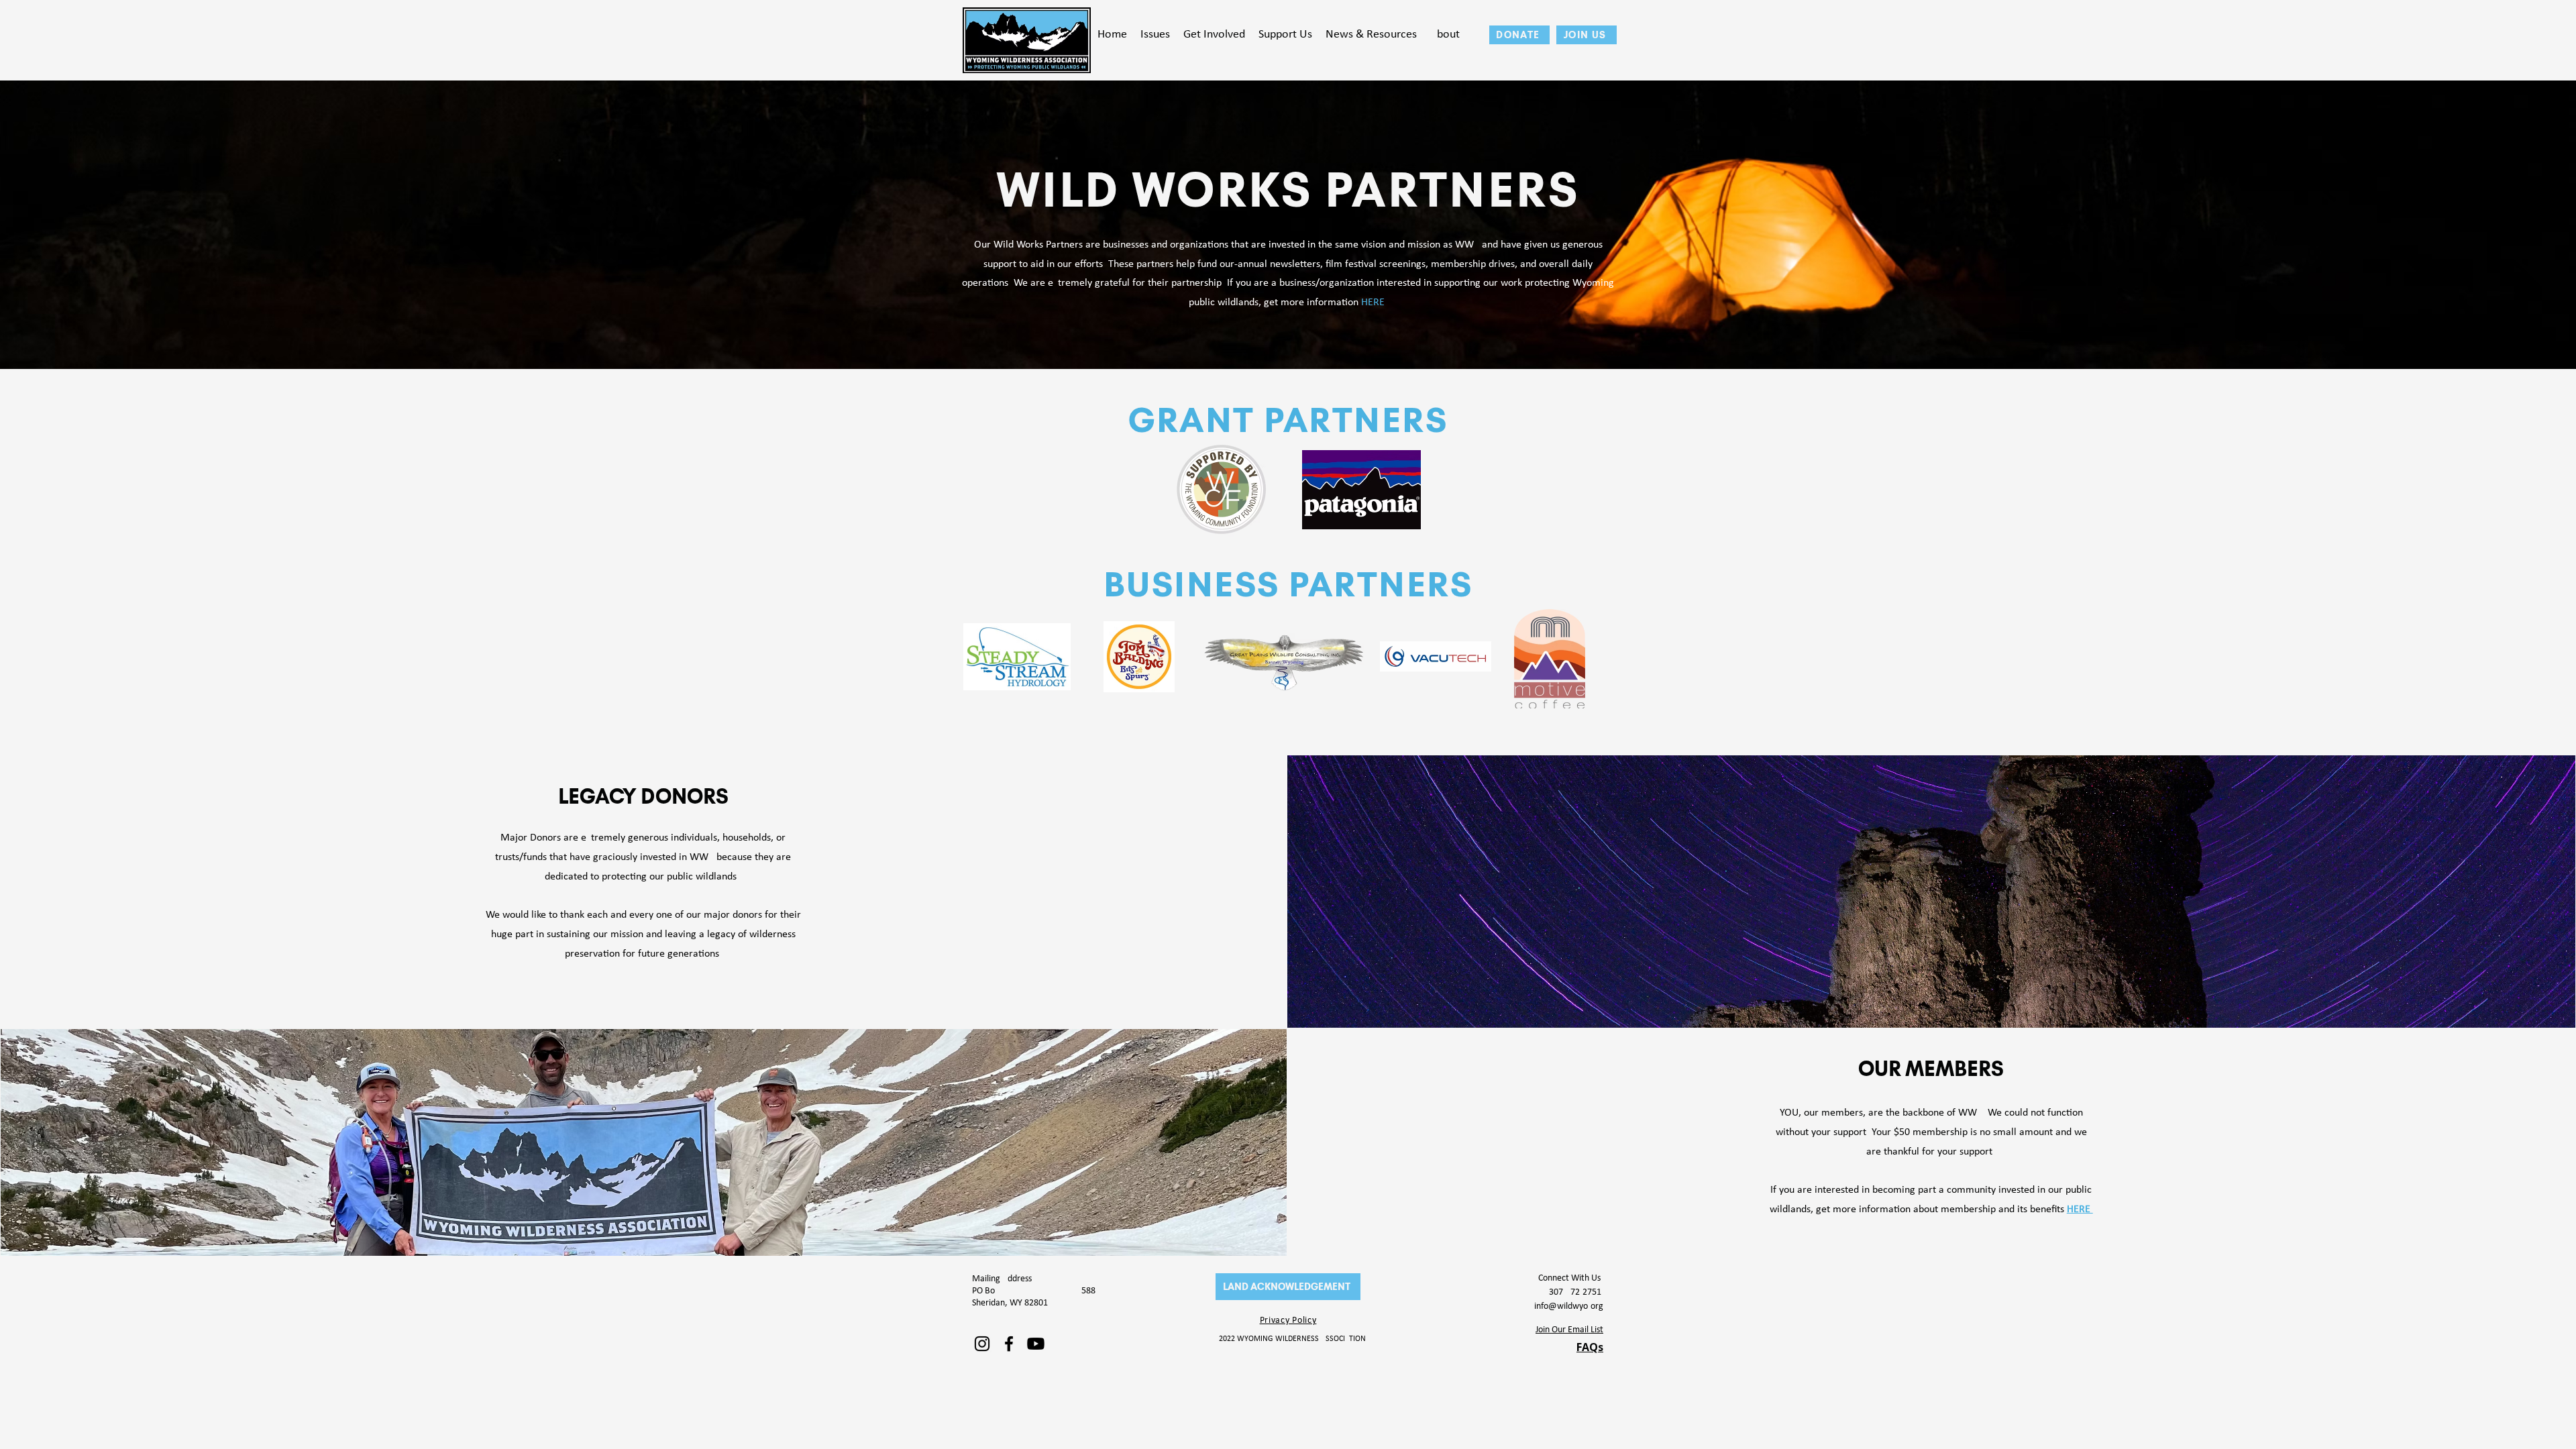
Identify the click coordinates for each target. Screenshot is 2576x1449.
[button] (1155, 35)
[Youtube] (1036, 1344)
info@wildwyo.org (1569, 1306)
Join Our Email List (1569, 1330)
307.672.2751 (1576, 1292)
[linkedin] (982, 1344)
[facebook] (1009, 1344)
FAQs (1590, 1347)
